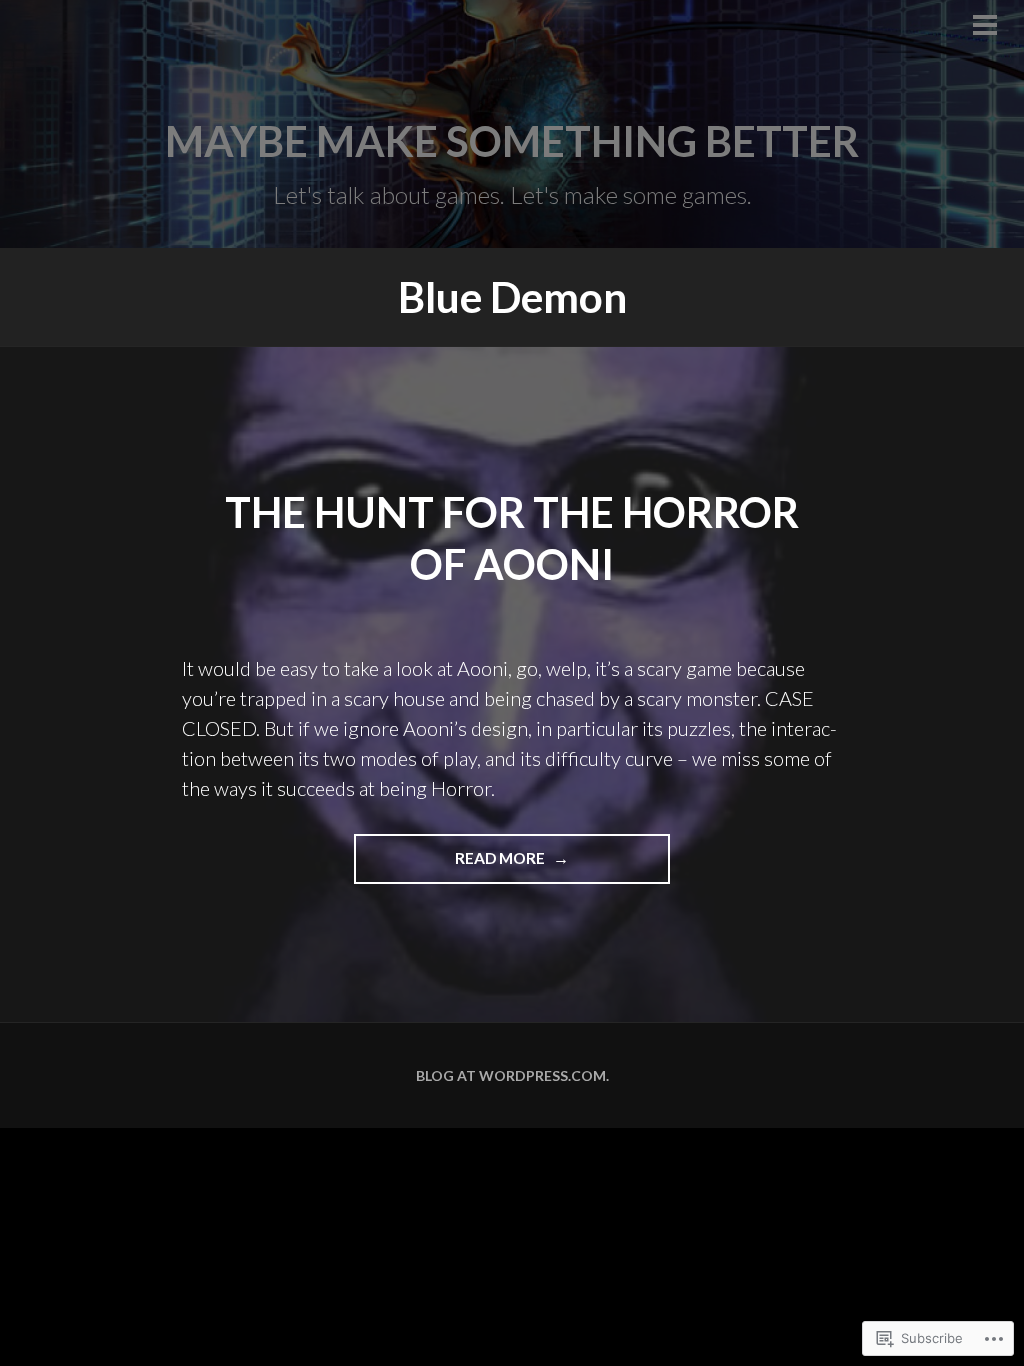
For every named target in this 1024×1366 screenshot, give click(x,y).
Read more (451, 866)
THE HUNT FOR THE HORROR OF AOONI (512, 538)
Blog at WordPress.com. (512, 1075)
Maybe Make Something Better (512, 141)
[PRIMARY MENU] (985, 27)
